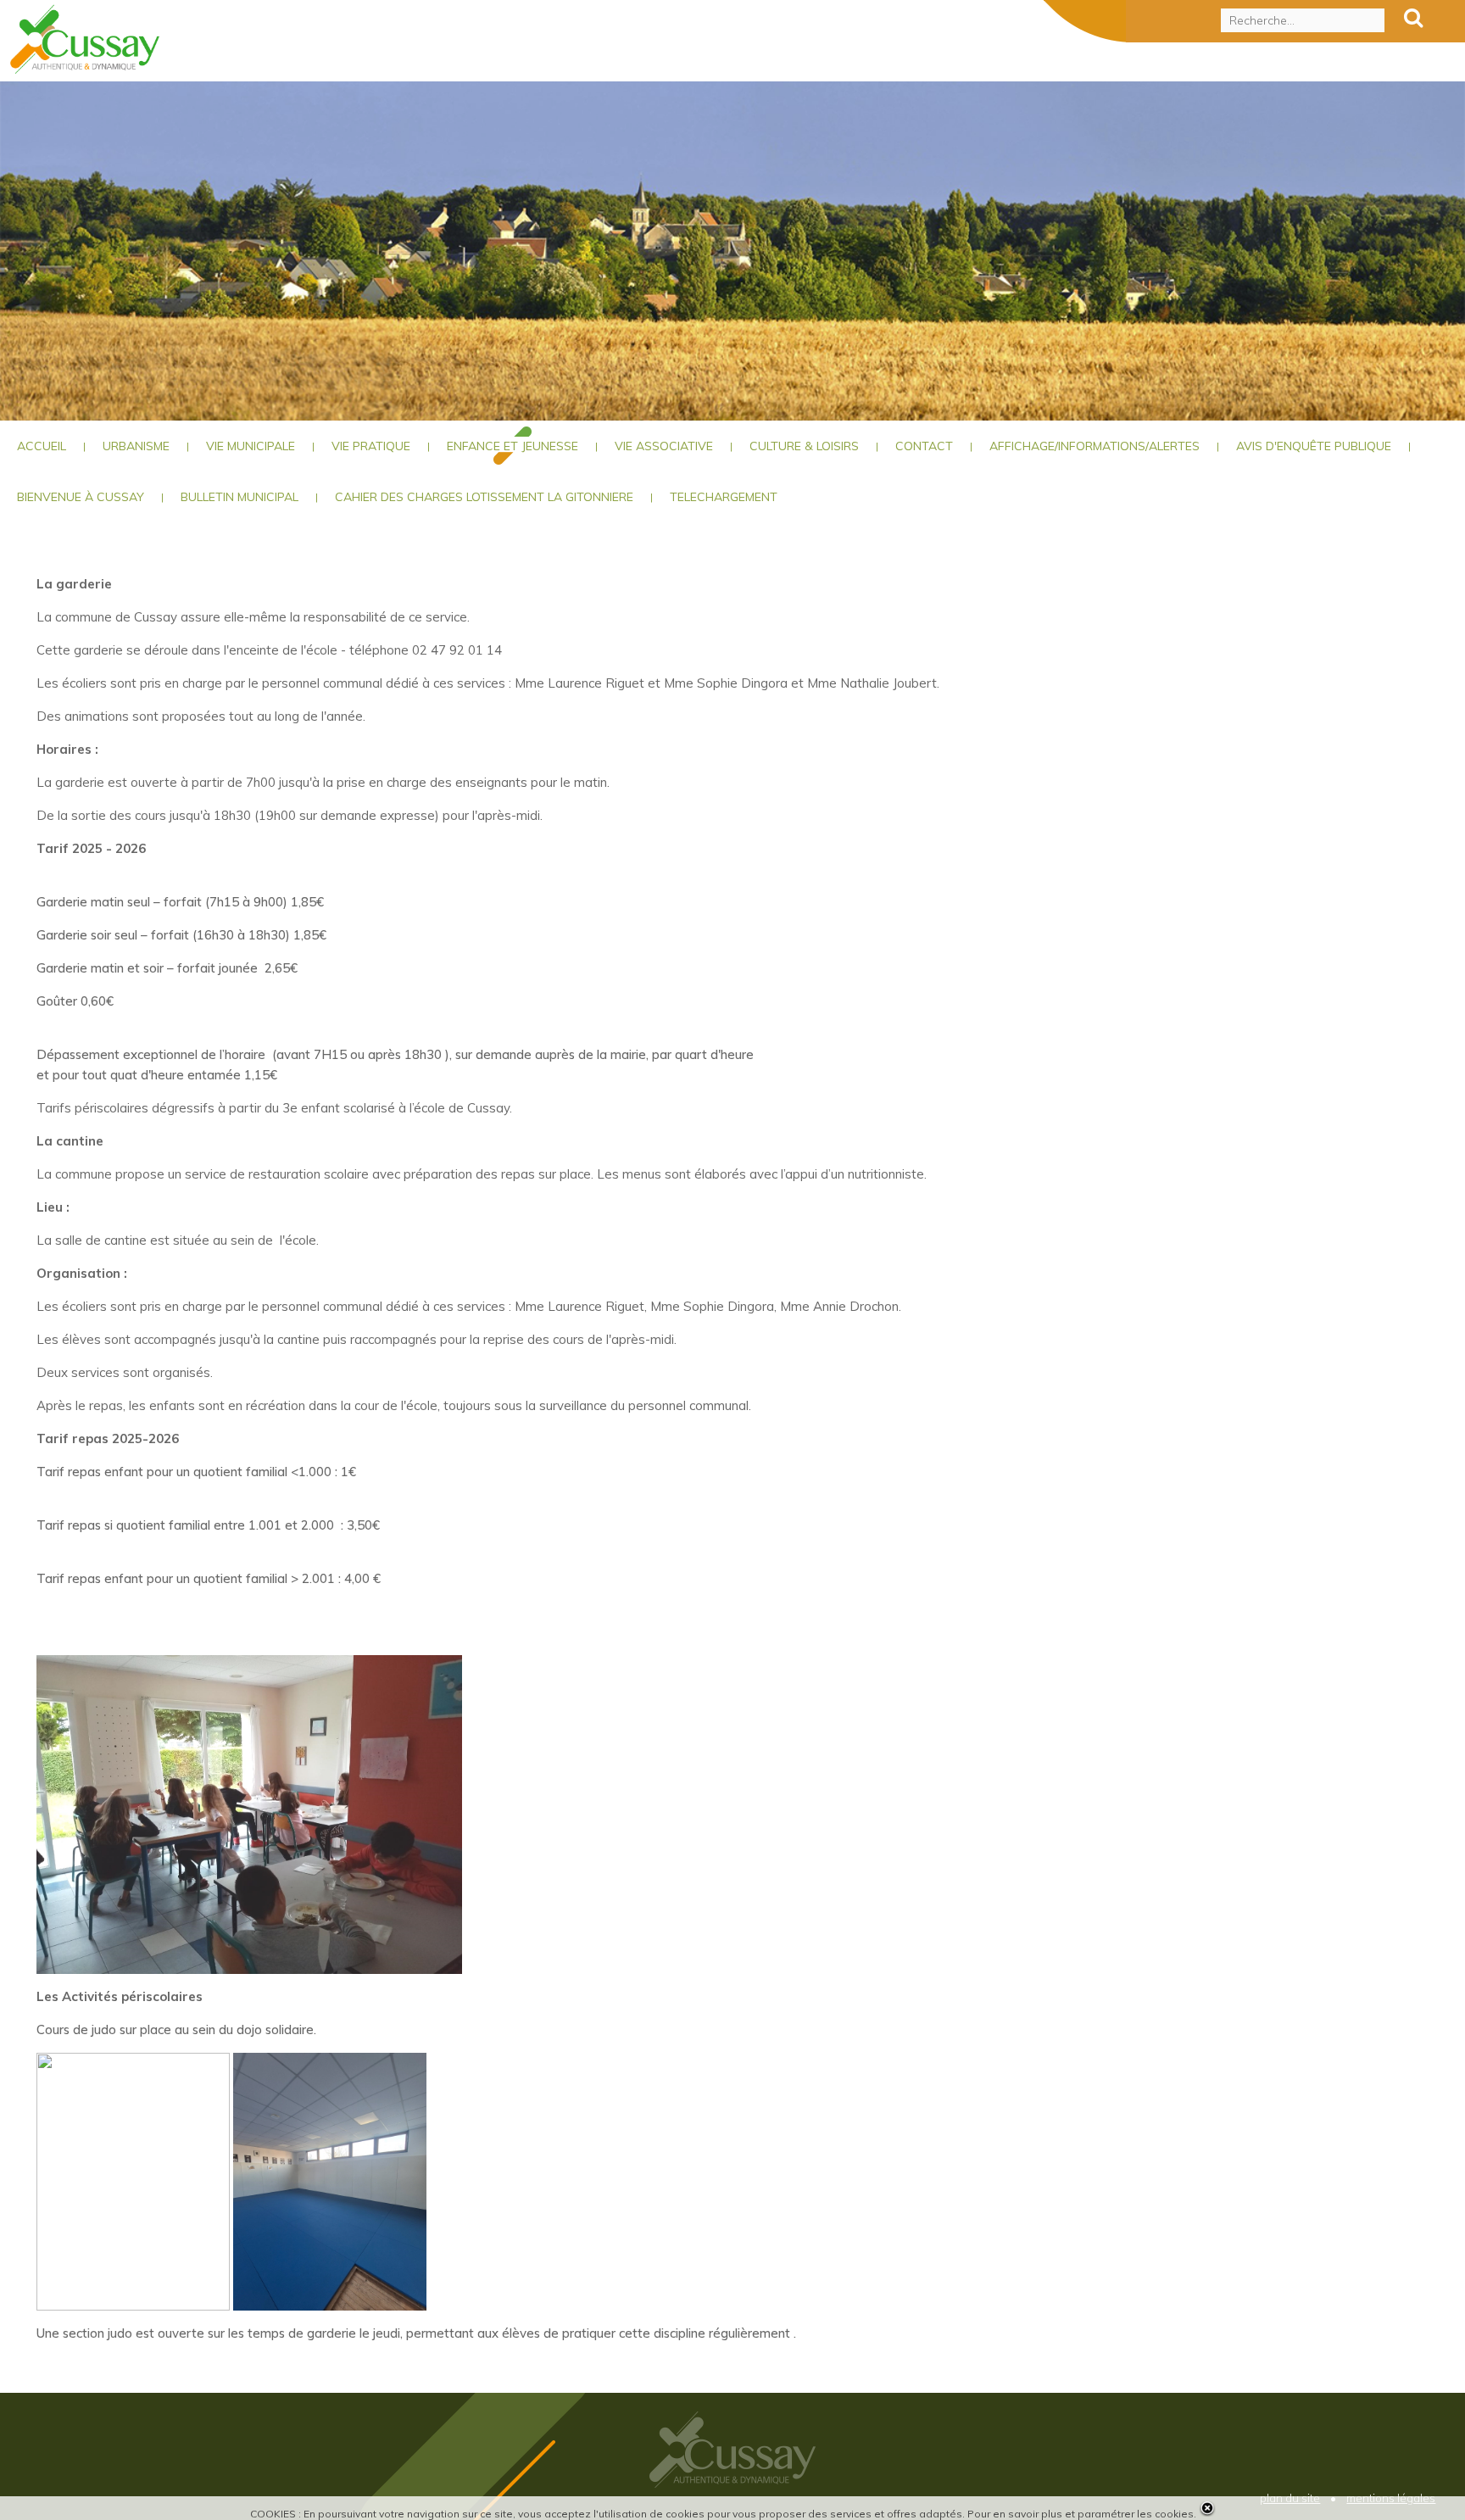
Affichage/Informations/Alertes (1095, 446)
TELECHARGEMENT (724, 497)
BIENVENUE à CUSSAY (81, 497)
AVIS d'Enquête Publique (1314, 446)
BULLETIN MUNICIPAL (240, 497)
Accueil (42, 446)
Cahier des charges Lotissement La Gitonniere (484, 497)
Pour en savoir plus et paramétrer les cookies (1081, 2514)
